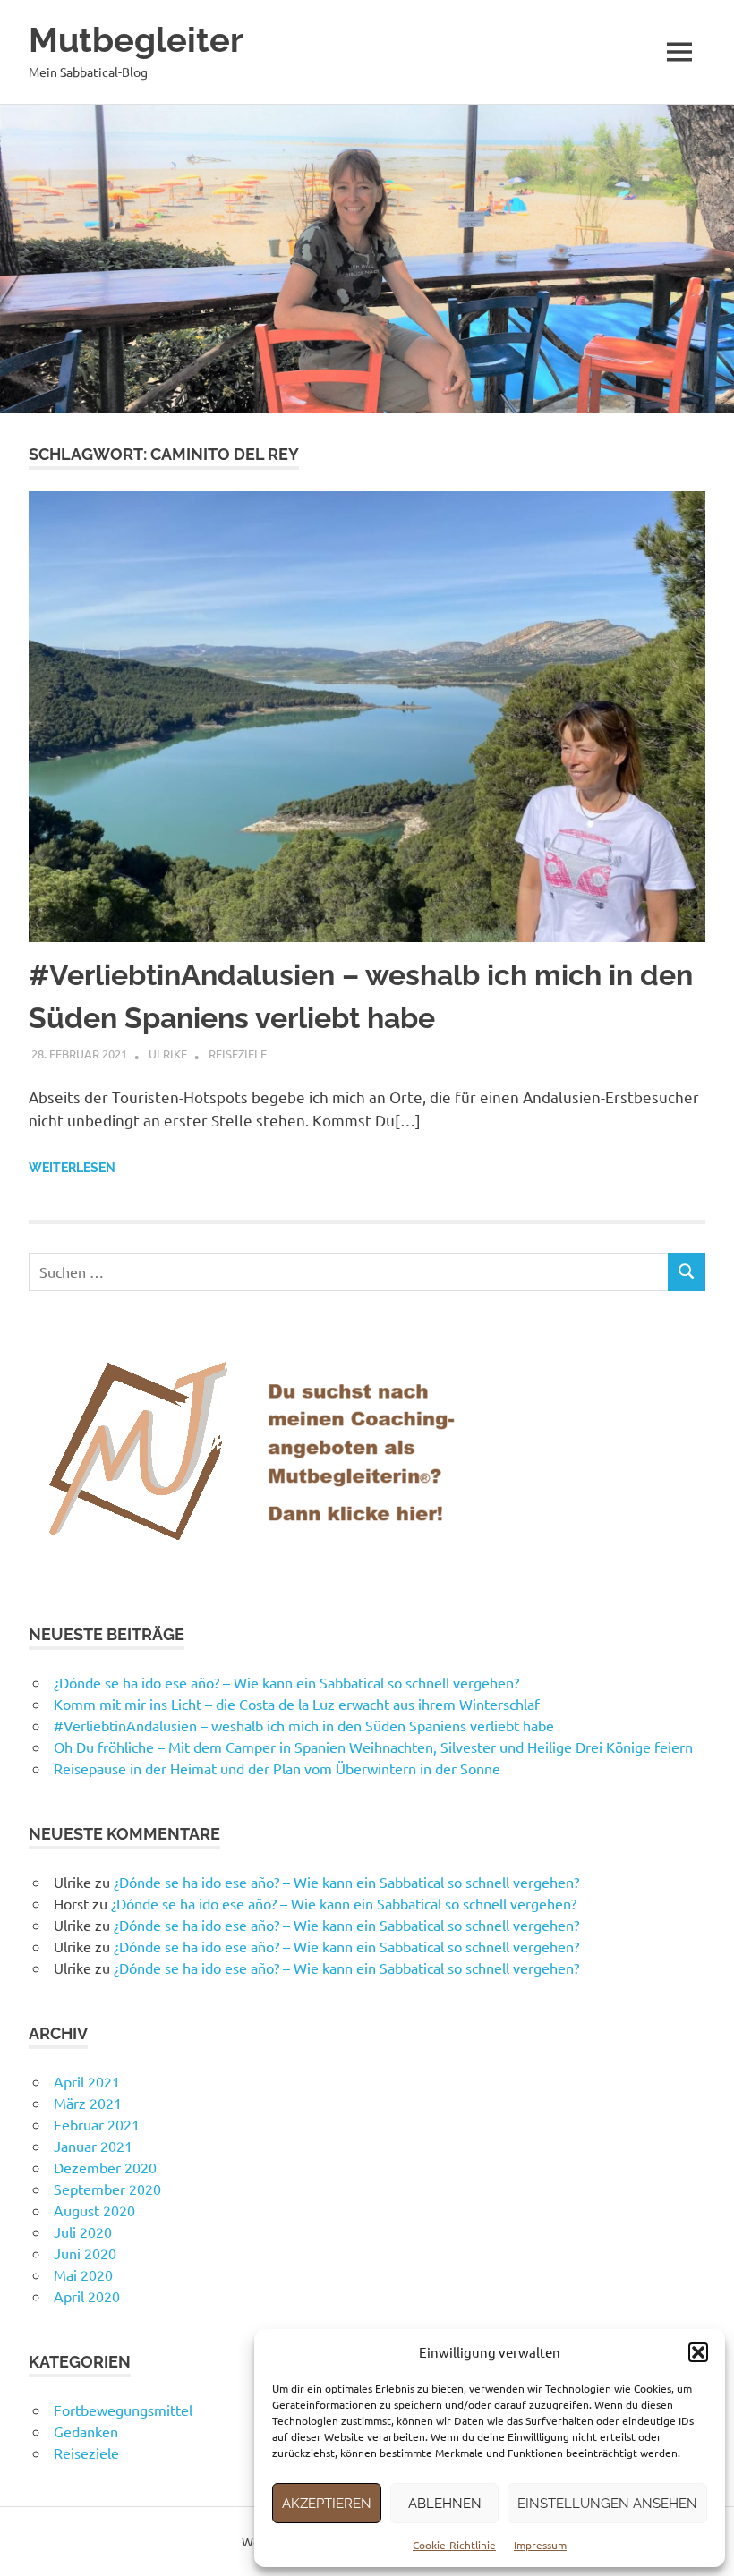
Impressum (540, 2545)
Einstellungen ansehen (607, 2504)
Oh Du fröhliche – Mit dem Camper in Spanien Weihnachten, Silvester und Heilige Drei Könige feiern (373, 1747)
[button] (698, 2352)
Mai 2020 (83, 2274)
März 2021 (88, 2103)
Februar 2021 (97, 2124)
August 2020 (94, 2210)
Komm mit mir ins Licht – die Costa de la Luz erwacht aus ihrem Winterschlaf (297, 1704)
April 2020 (87, 2296)
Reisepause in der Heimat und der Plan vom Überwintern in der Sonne (277, 1768)
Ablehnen (445, 2504)
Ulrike (168, 1054)
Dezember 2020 (105, 2167)
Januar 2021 (93, 2146)
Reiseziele (238, 1054)
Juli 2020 (83, 2232)
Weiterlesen (72, 1168)
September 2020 (107, 2189)
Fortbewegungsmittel (123, 2410)
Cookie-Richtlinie (454, 2545)
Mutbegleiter (136, 40)
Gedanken (86, 2431)
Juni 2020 (85, 2253)
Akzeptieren (327, 2504)
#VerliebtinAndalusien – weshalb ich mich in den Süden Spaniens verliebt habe (304, 1725)
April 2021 (87, 2081)
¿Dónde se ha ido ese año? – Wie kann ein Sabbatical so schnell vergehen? (286, 1682)
